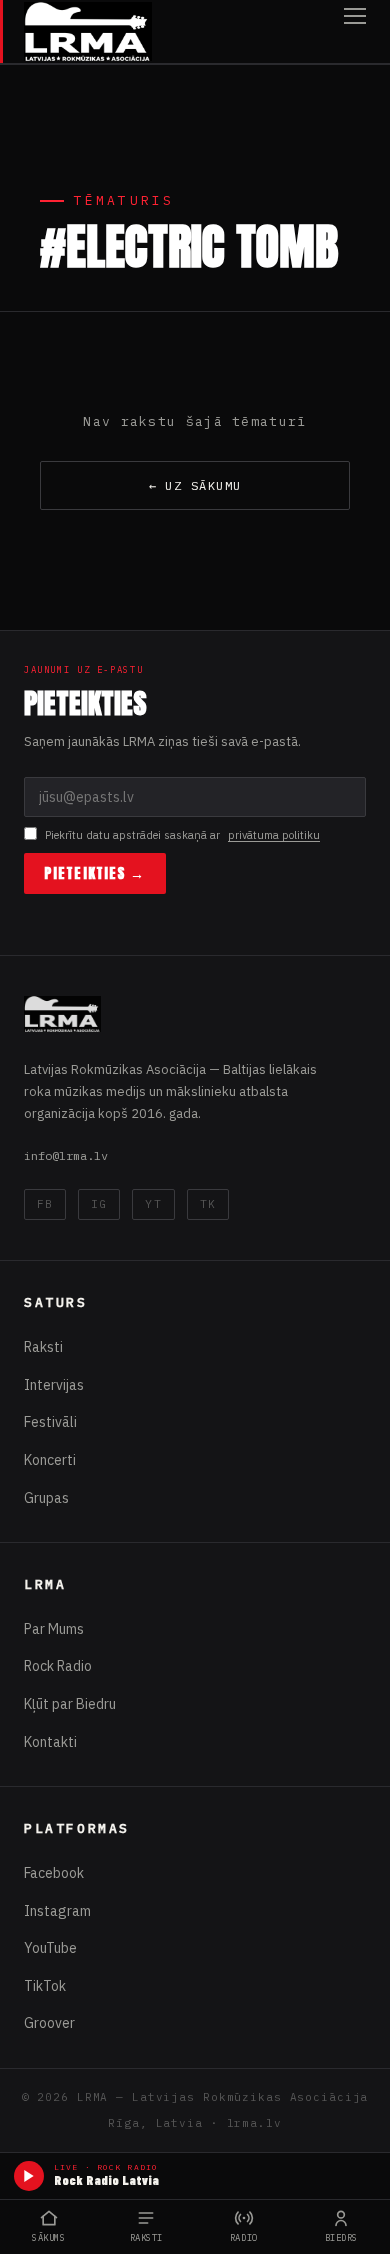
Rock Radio (58, 1666)
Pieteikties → (95, 873)
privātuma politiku (274, 835)
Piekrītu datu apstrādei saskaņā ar (182, 835)
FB (45, 1204)
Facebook (54, 1873)
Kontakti (50, 1742)
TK (208, 1204)
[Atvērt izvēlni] (355, 31)
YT (153, 1204)
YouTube (50, 1948)
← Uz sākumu (195, 485)
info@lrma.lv (66, 1155)
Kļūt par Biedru (70, 1704)
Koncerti (50, 1460)
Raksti (43, 1347)
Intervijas (54, 1385)
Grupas (46, 1498)
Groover (49, 2023)
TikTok (45, 1986)
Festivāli (50, 1422)
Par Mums (54, 1629)
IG (99, 1204)
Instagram (57, 1911)
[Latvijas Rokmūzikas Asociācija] (88, 31)
